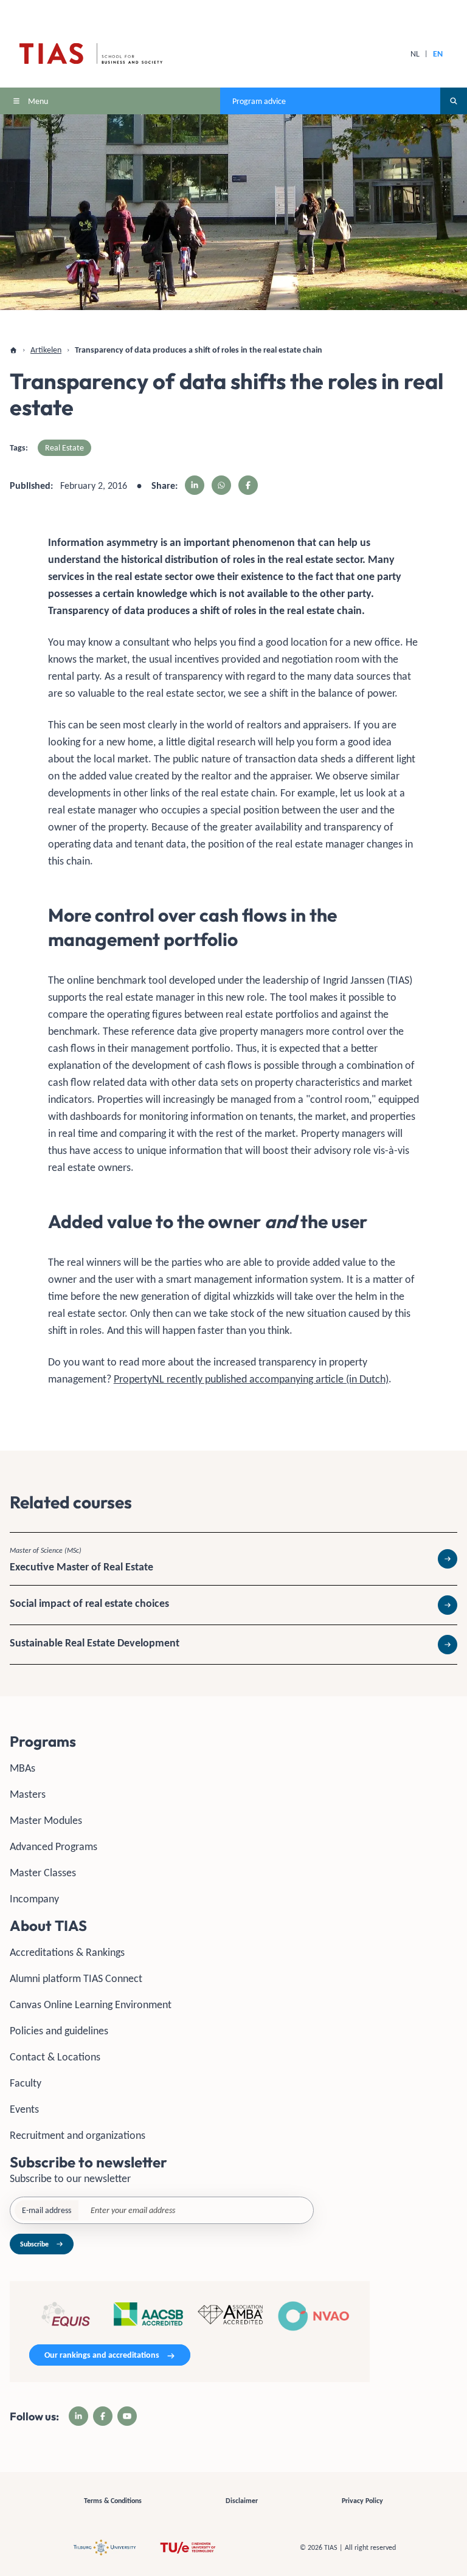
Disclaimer (242, 2501)
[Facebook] (103, 2416)
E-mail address (47, 2210)
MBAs (22, 1768)
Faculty (26, 2083)
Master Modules (46, 1820)
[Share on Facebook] (248, 485)
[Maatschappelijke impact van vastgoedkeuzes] (233, 1605)
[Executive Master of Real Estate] (233, 1559)
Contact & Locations (55, 2057)
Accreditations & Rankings (67, 1952)
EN (438, 54)
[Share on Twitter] (221, 485)
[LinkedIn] (78, 2416)
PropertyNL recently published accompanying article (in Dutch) (251, 1379)
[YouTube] (127, 2416)
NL (415, 54)
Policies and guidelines (59, 2031)
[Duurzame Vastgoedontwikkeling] (233, 1645)
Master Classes (43, 1873)
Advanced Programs (54, 1846)
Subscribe (34, 2244)
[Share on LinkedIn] (195, 485)
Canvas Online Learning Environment (91, 2005)
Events (24, 2109)
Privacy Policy (362, 2501)
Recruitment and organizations (78, 2135)
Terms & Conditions (113, 2501)
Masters (28, 1794)
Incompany (34, 1899)
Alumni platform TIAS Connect (76, 1978)
